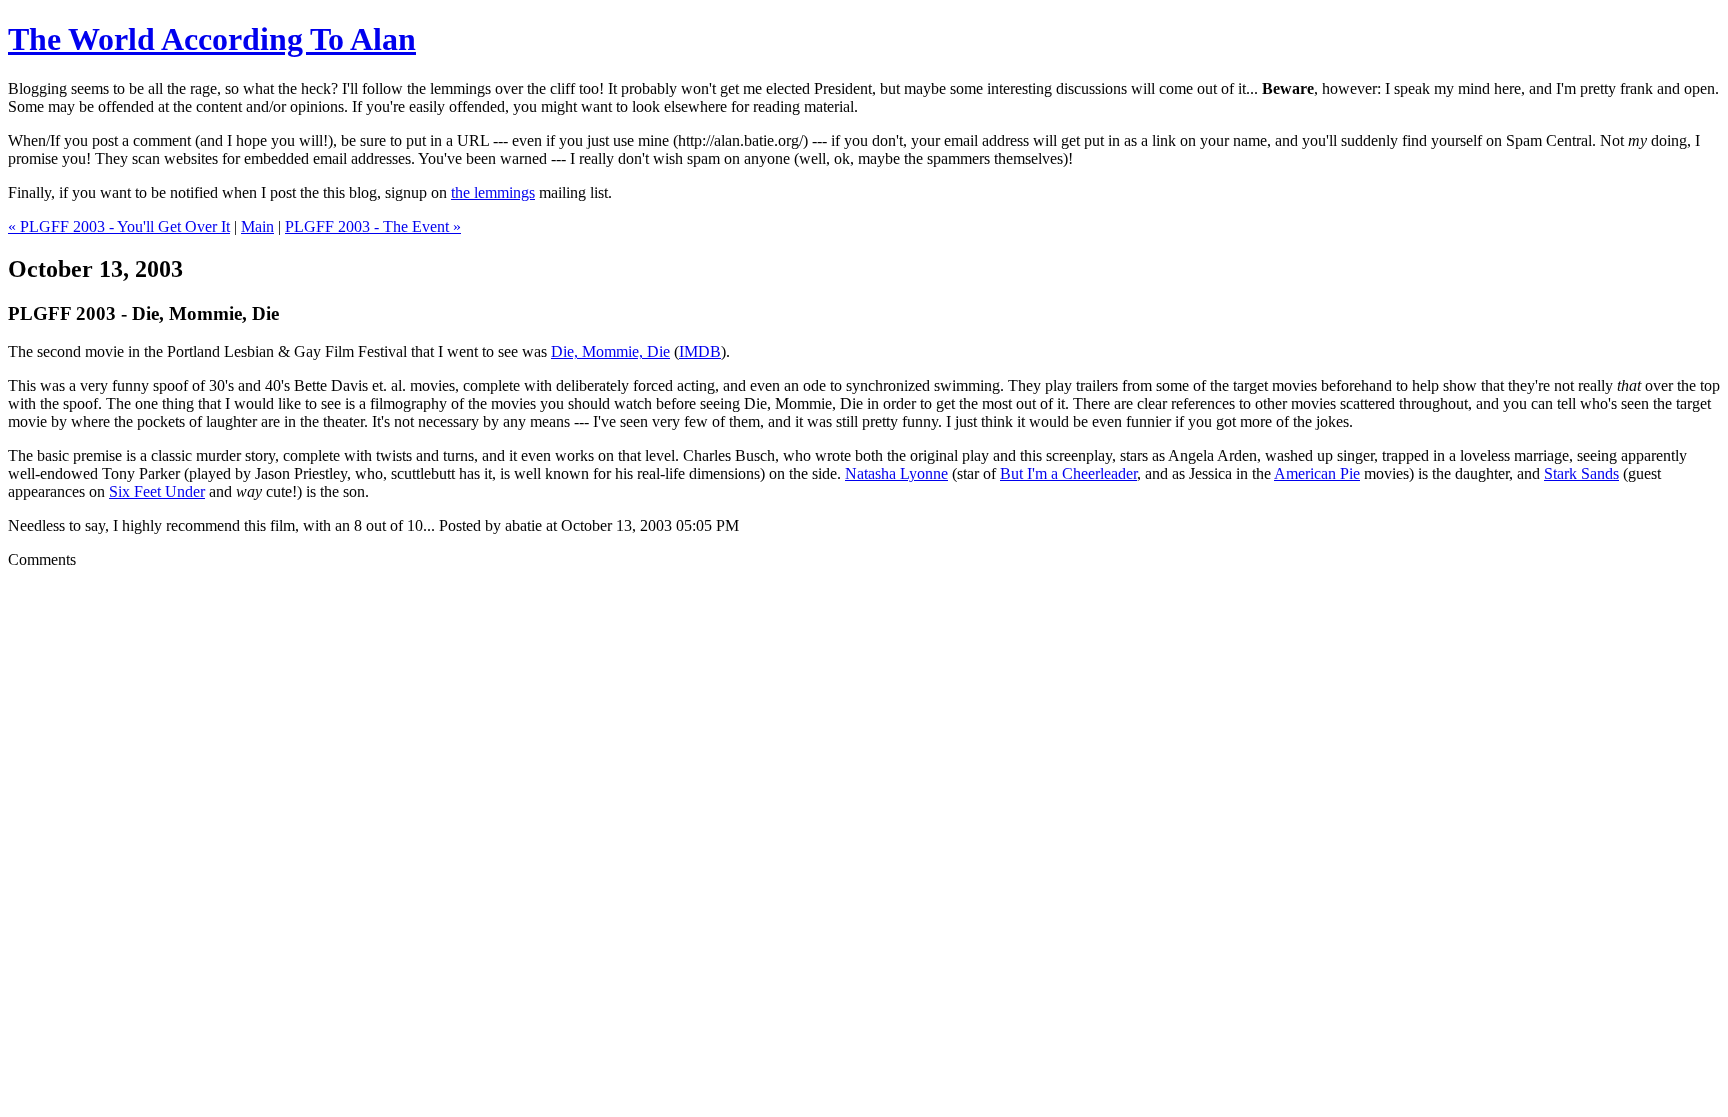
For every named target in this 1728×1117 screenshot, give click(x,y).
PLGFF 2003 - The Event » (373, 226)
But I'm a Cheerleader (1068, 473)
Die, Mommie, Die (610, 351)
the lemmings (493, 192)
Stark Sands (1581, 473)
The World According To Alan (212, 39)
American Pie (1317, 473)
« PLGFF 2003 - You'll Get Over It (119, 226)
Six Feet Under (157, 491)
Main (257, 226)
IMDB (700, 351)
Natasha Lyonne (896, 473)
